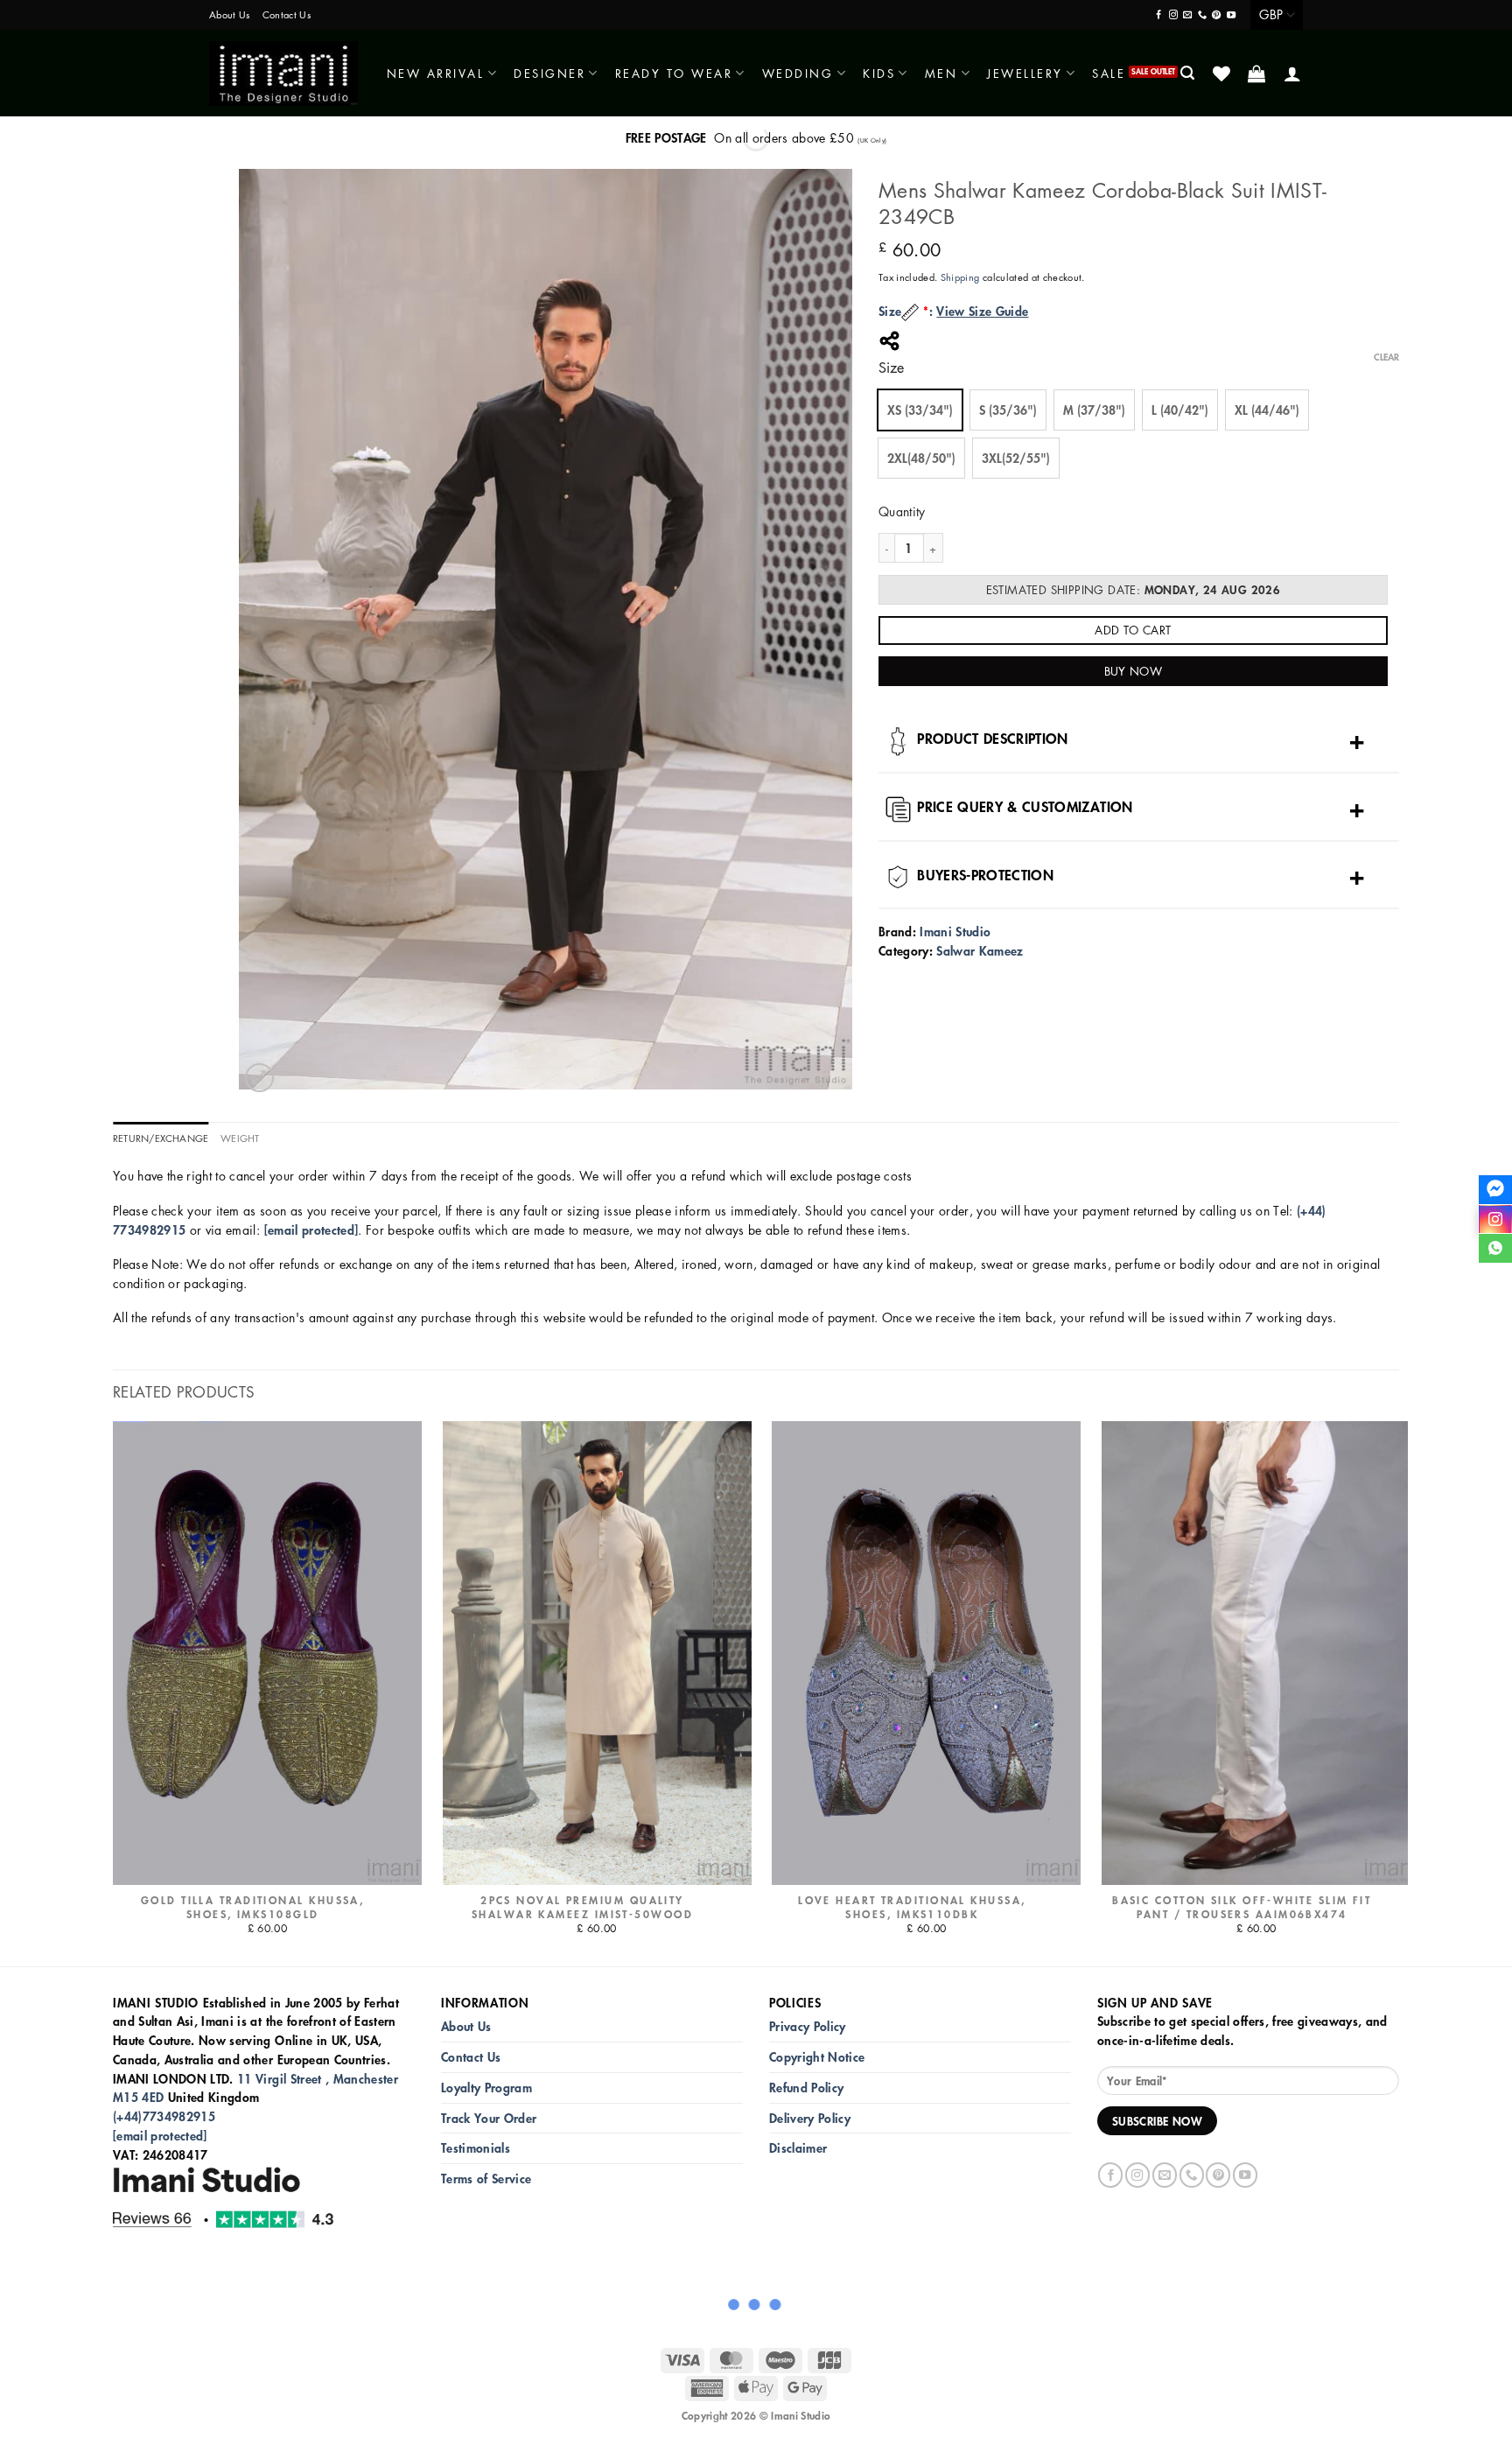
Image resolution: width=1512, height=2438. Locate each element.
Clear (1386, 357)
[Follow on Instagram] (1173, 15)
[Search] (1189, 73)
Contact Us (287, 14)
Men (941, 73)
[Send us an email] (1187, 15)
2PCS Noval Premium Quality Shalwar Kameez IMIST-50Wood (582, 1908)
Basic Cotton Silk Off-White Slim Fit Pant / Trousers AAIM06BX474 (1242, 1908)
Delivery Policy (810, 2118)
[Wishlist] (1223, 74)
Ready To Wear (674, 73)
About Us (230, 14)
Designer (549, 73)
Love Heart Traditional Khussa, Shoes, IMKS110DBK (912, 1908)
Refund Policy (806, 2088)
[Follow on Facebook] (1158, 15)
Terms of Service (486, 2179)
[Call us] (1202, 15)
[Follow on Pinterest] (1216, 15)
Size (891, 368)
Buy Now (1134, 671)
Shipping (960, 277)
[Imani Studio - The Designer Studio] (283, 74)
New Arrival (436, 73)
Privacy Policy (808, 2026)
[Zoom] (259, 1078)
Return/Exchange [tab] (161, 1138)
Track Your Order (489, 2118)
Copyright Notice (817, 2057)
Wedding (798, 73)
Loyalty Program (486, 2088)
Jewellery (1025, 73)
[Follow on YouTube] (1231, 15)
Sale (1109, 73)
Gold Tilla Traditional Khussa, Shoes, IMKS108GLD (252, 1908)
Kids (879, 73)
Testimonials (476, 2148)
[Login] (1294, 74)
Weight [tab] (240, 1138)
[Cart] (1258, 74)
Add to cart (1133, 630)
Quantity (902, 511)
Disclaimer (798, 2148)
